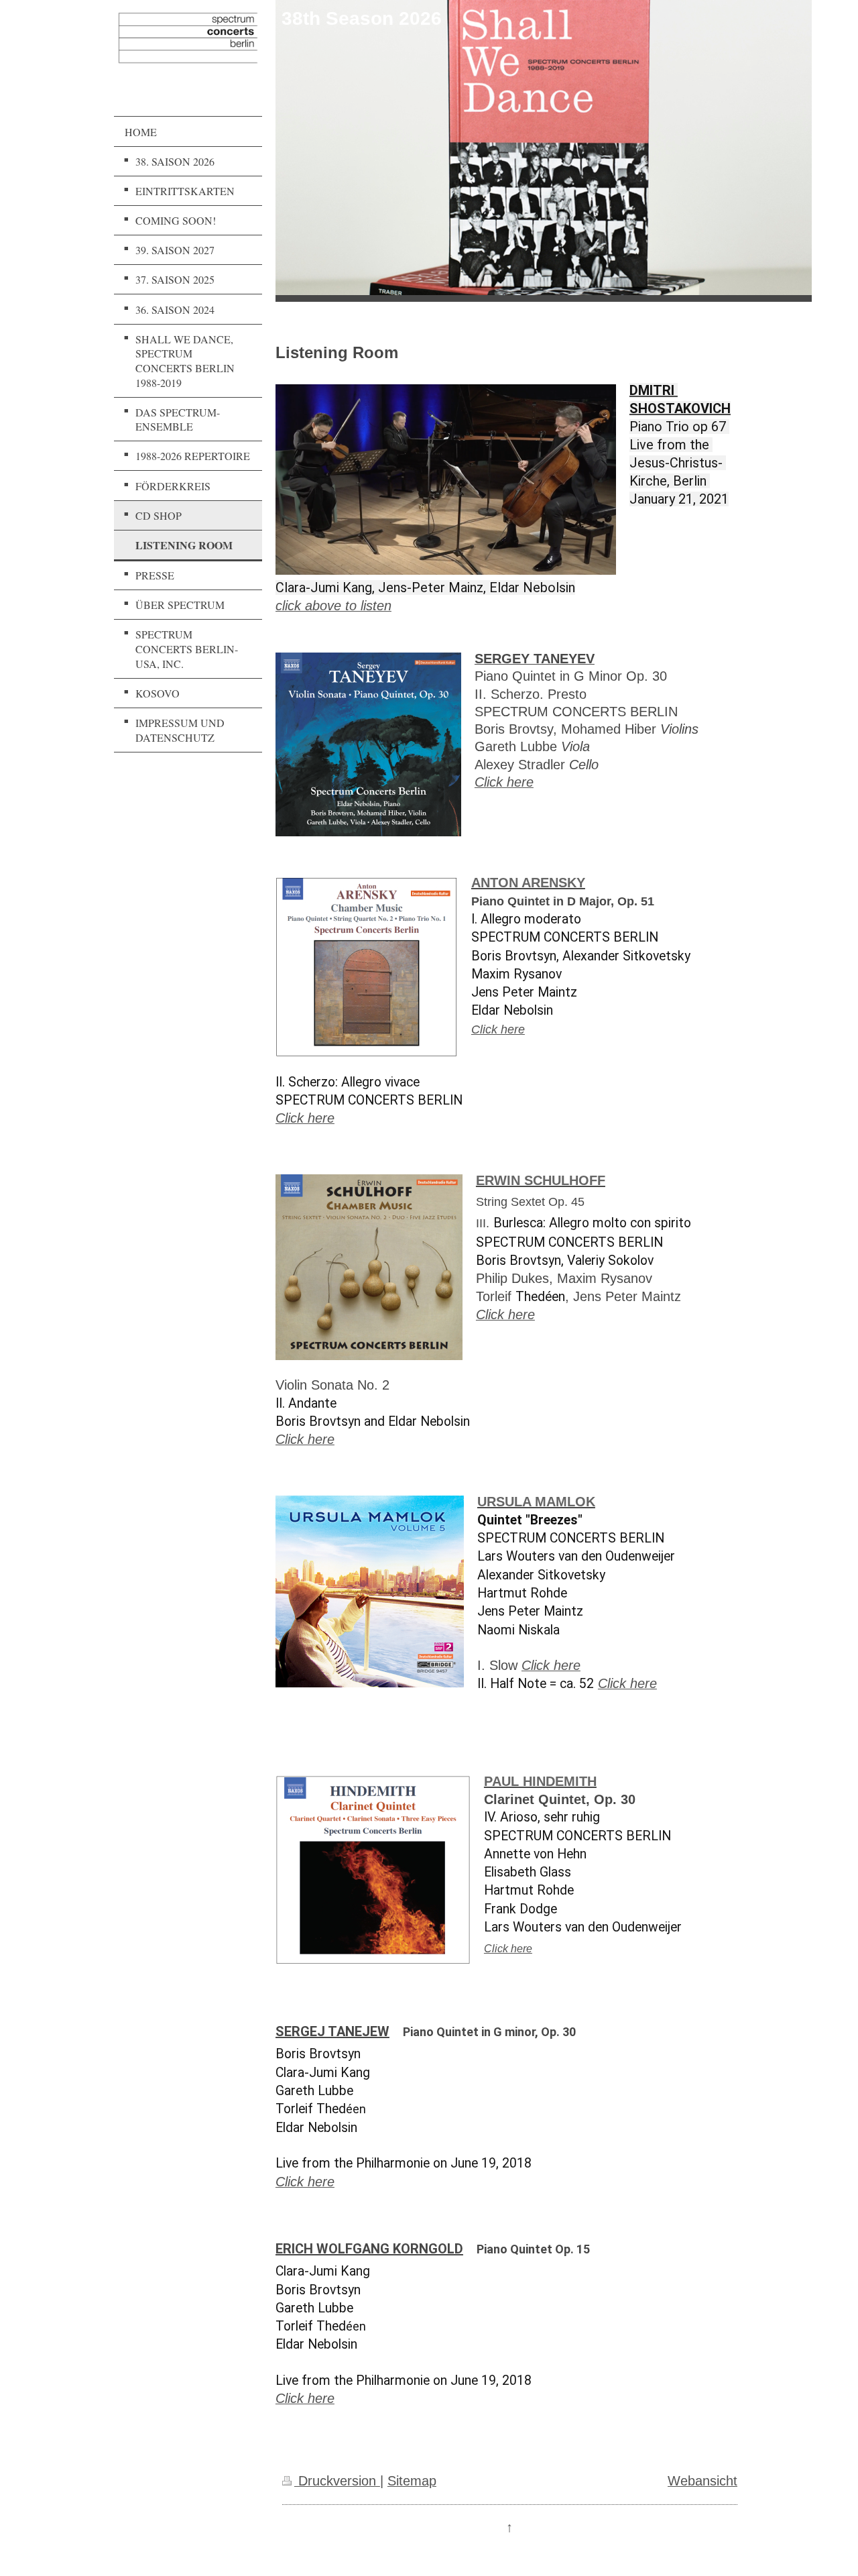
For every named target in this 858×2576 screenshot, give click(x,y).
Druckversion (337, 2481)
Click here (504, 782)
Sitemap (412, 2481)
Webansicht (702, 2481)
